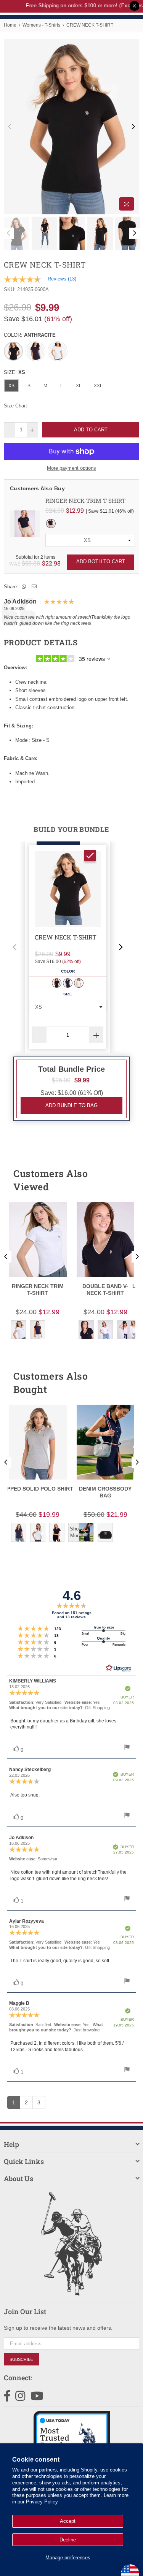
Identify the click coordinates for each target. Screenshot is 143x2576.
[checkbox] (90, 855)
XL (79, 386)
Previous (10, 127)
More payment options (71, 468)
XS (11, 386)
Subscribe (21, 2359)
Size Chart (15, 406)
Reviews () (62, 279)
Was (24, 563)
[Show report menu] (127, 1748)
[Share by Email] (34, 587)
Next (133, 127)
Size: (14, 372)
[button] (14, 947)
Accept (68, 2521)
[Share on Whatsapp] (24, 587)
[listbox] (90, 540)
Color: (30, 335)
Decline (68, 2540)
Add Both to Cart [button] (101, 562)
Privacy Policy (42, 2502)
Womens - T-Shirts (41, 25)
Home (10, 25)
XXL (98, 386)
